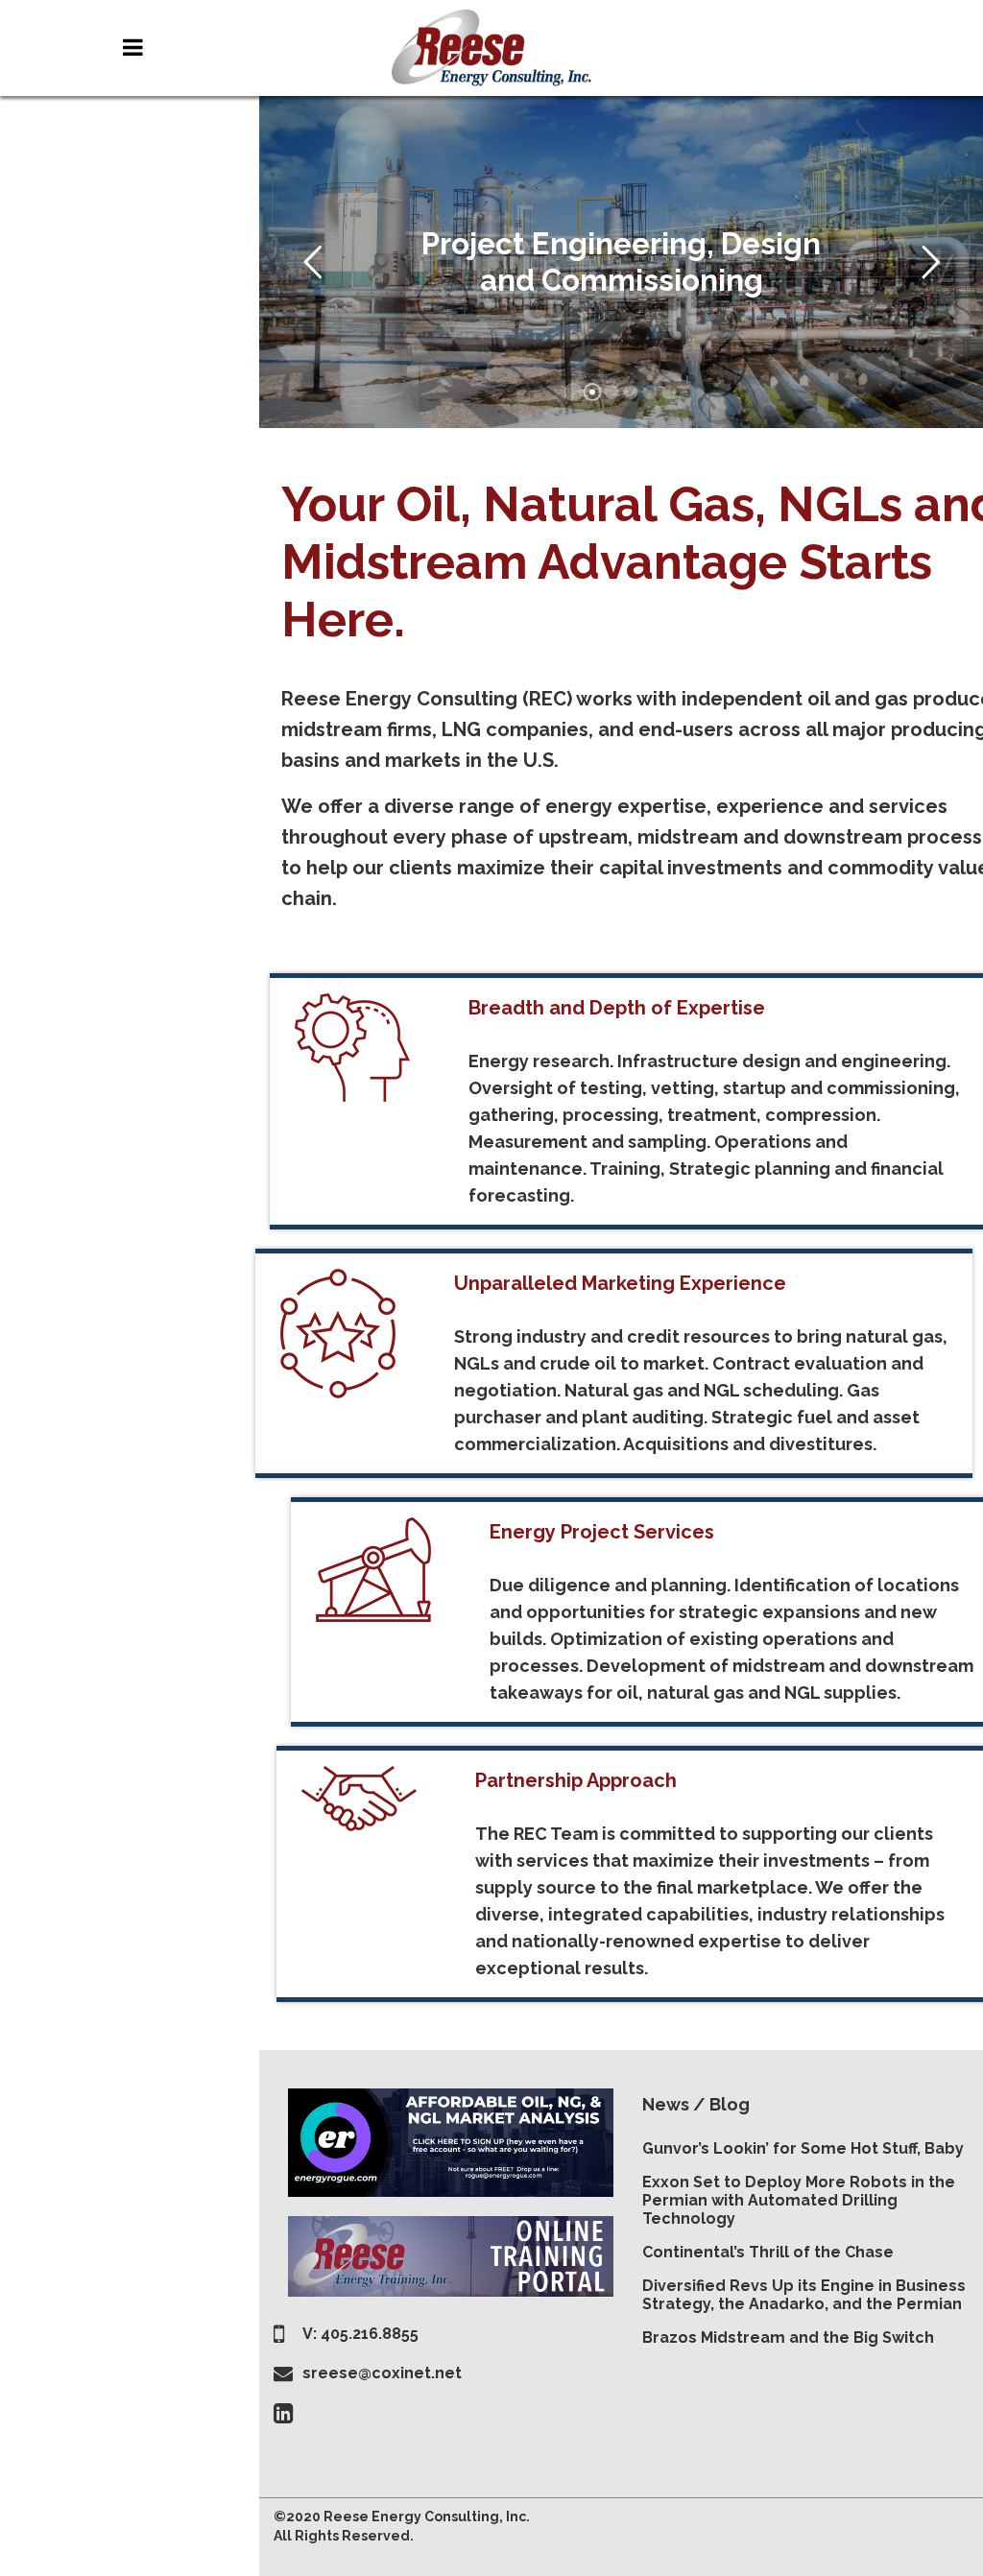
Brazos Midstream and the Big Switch (788, 2337)
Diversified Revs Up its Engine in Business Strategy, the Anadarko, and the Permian (804, 2295)
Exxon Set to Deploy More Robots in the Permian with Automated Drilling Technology (799, 2200)
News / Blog (696, 2104)
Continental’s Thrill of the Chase (768, 2252)
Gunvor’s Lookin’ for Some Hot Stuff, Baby (803, 2148)
